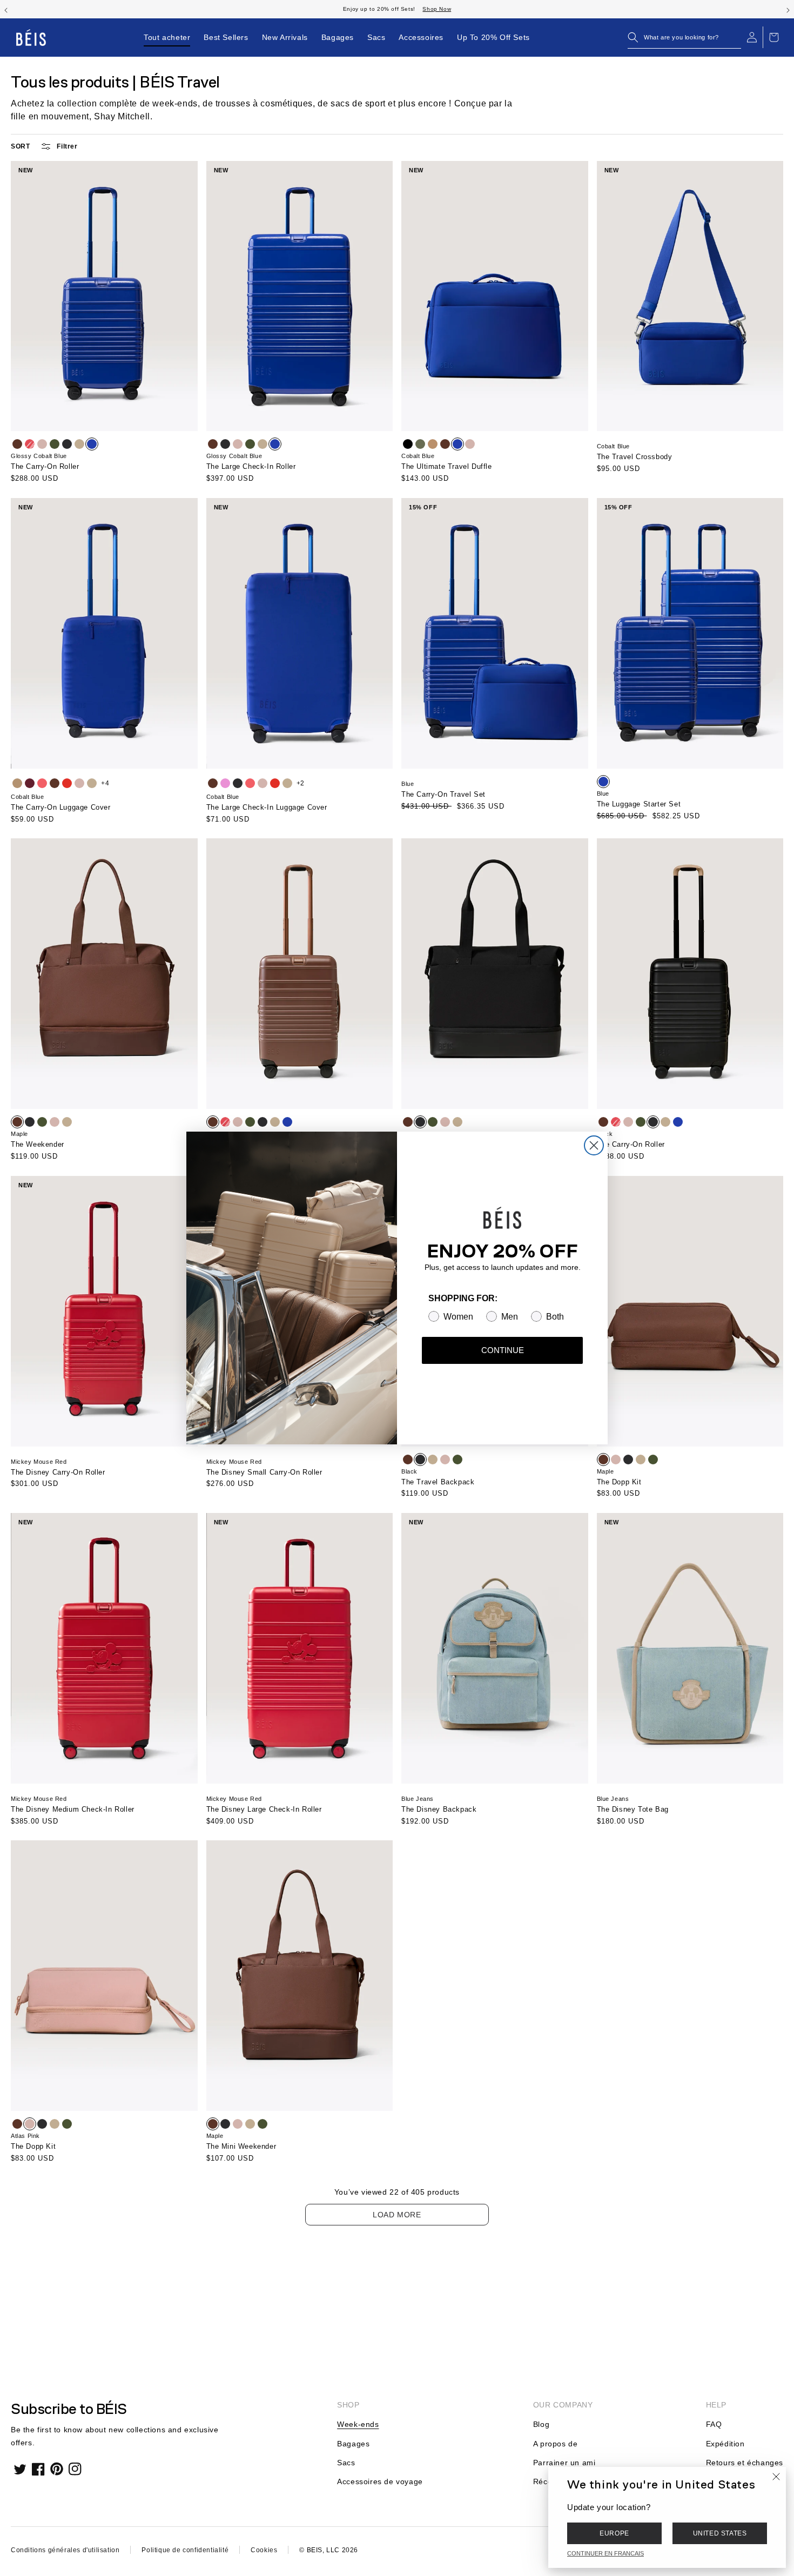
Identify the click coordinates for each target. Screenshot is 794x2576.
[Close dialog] (594, 1145)
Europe (614, 2533)
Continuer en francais (605, 2553)
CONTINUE (503, 1350)
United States (720, 2533)
